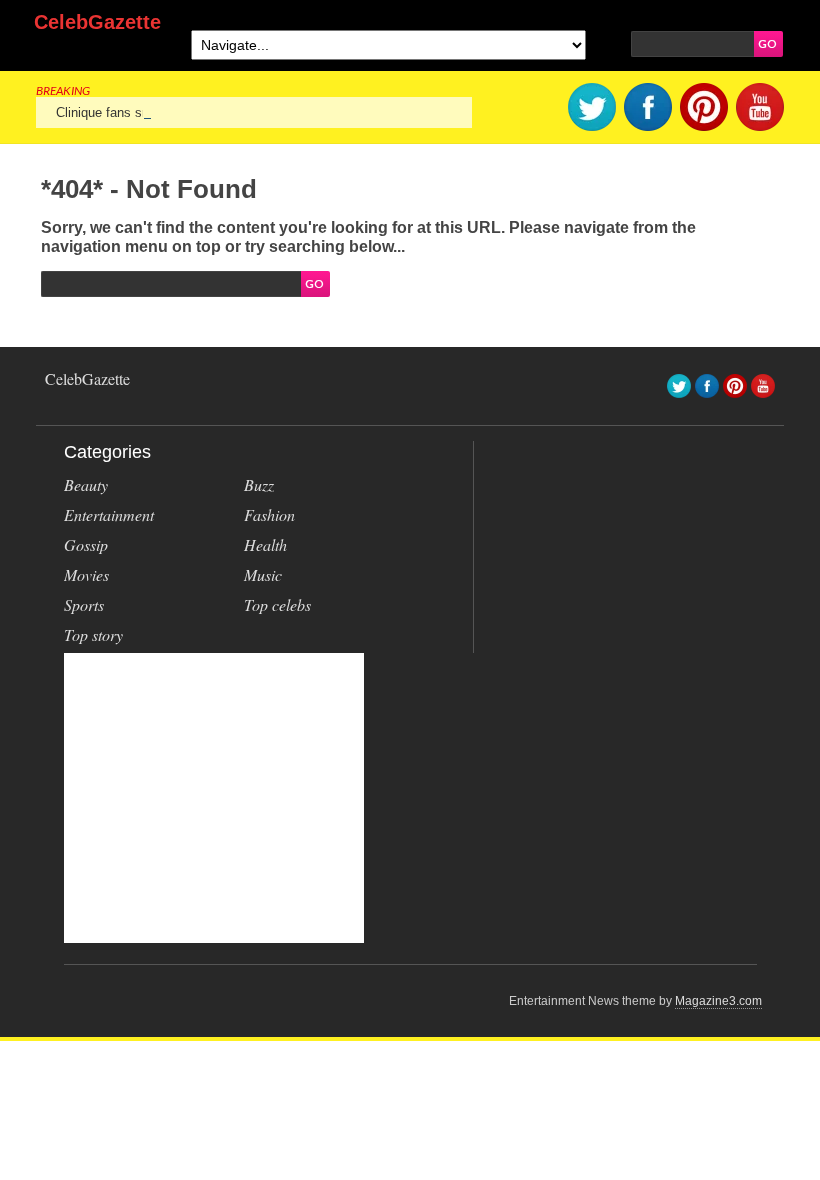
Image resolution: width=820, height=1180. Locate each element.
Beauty (86, 484)
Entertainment (109, 514)
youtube (760, 107)
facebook (648, 107)
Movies (86, 574)
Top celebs (277, 604)
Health (265, 544)
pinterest (704, 107)
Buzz (259, 484)
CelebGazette (97, 22)
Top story (93, 634)
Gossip (86, 544)
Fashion (269, 514)
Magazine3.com (718, 1001)
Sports (84, 604)
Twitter (592, 107)
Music (263, 574)
